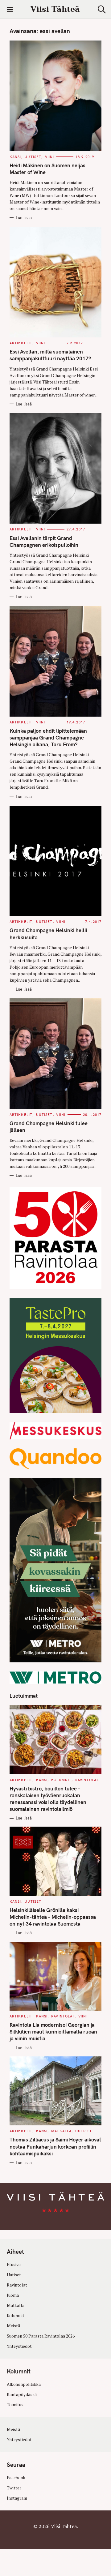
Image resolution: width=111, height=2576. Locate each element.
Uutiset (33, 157)
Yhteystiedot (19, 2346)
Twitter (14, 2488)
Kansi (15, 157)
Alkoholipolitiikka (24, 2384)
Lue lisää (24, 217)
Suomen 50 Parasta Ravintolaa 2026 (41, 2336)
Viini (50, 157)
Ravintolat (87, 1780)
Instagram (17, 2498)
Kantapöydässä (22, 2394)
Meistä (13, 2326)
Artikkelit (21, 343)
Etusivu (14, 2265)
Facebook (16, 2478)
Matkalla (61, 2131)
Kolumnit (61, 1780)
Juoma (13, 2295)
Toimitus (15, 2405)
